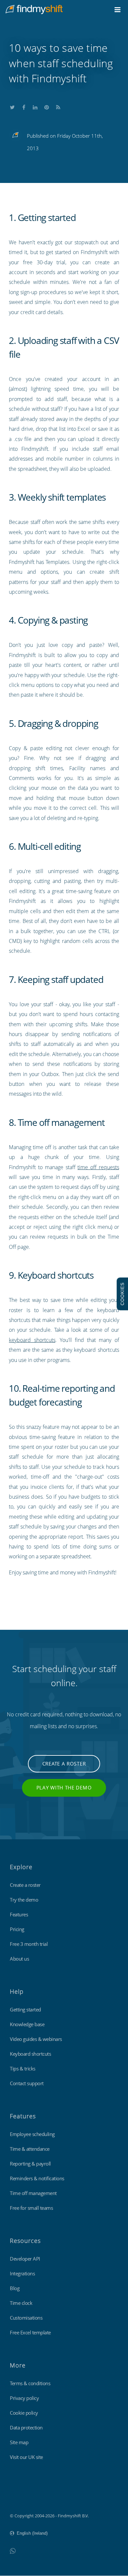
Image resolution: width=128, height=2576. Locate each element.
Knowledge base (27, 2024)
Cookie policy (24, 2413)
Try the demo (24, 1900)
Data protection (26, 2427)
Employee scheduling (32, 2134)
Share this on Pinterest (47, 106)
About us (19, 1959)
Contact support (27, 2083)
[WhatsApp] (13, 2551)
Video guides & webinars (36, 2039)
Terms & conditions (30, 2383)
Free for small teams (31, 2208)
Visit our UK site (26, 2457)
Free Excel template (30, 2332)
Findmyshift (21, 2498)
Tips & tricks (23, 2068)
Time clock (21, 2303)
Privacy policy (24, 2398)
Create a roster (64, 1764)
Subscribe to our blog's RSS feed (58, 106)
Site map (19, 2442)
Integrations (22, 2273)
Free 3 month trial (29, 1944)
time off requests (98, 1167)
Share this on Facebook (24, 106)
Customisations (26, 2318)
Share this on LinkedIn (35, 106)
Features (19, 1914)
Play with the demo (64, 1787)
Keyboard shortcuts (30, 2054)
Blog (15, 2288)
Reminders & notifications (37, 2178)
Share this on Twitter (12, 106)
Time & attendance (30, 2149)
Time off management (33, 2193)
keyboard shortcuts (32, 1340)
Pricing (17, 1929)
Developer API (25, 2259)
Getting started (25, 2009)
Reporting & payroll (30, 2164)
